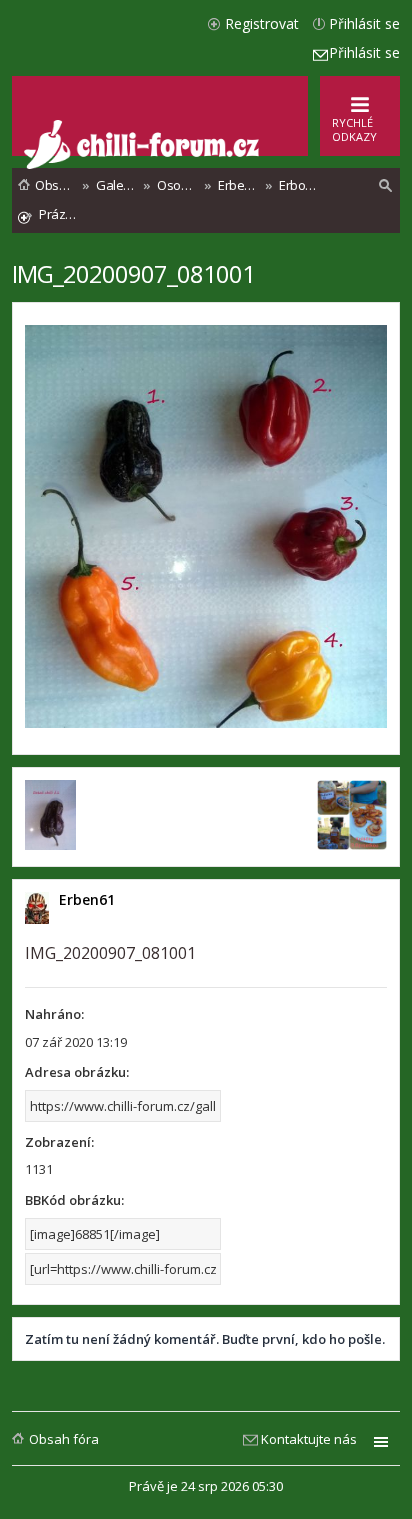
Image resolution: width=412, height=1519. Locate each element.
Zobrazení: (59, 1142)
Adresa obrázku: (77, 1072)
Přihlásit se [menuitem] (364, 23)
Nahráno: (54, 1014)
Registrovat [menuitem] (262, 23)
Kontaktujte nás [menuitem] (309, 1439)
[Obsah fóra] (144, 164)
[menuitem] (386, 186)
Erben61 (87, 899)
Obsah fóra (64, 1439)
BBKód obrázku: (74, 1200)
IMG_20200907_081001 (133, 273)
